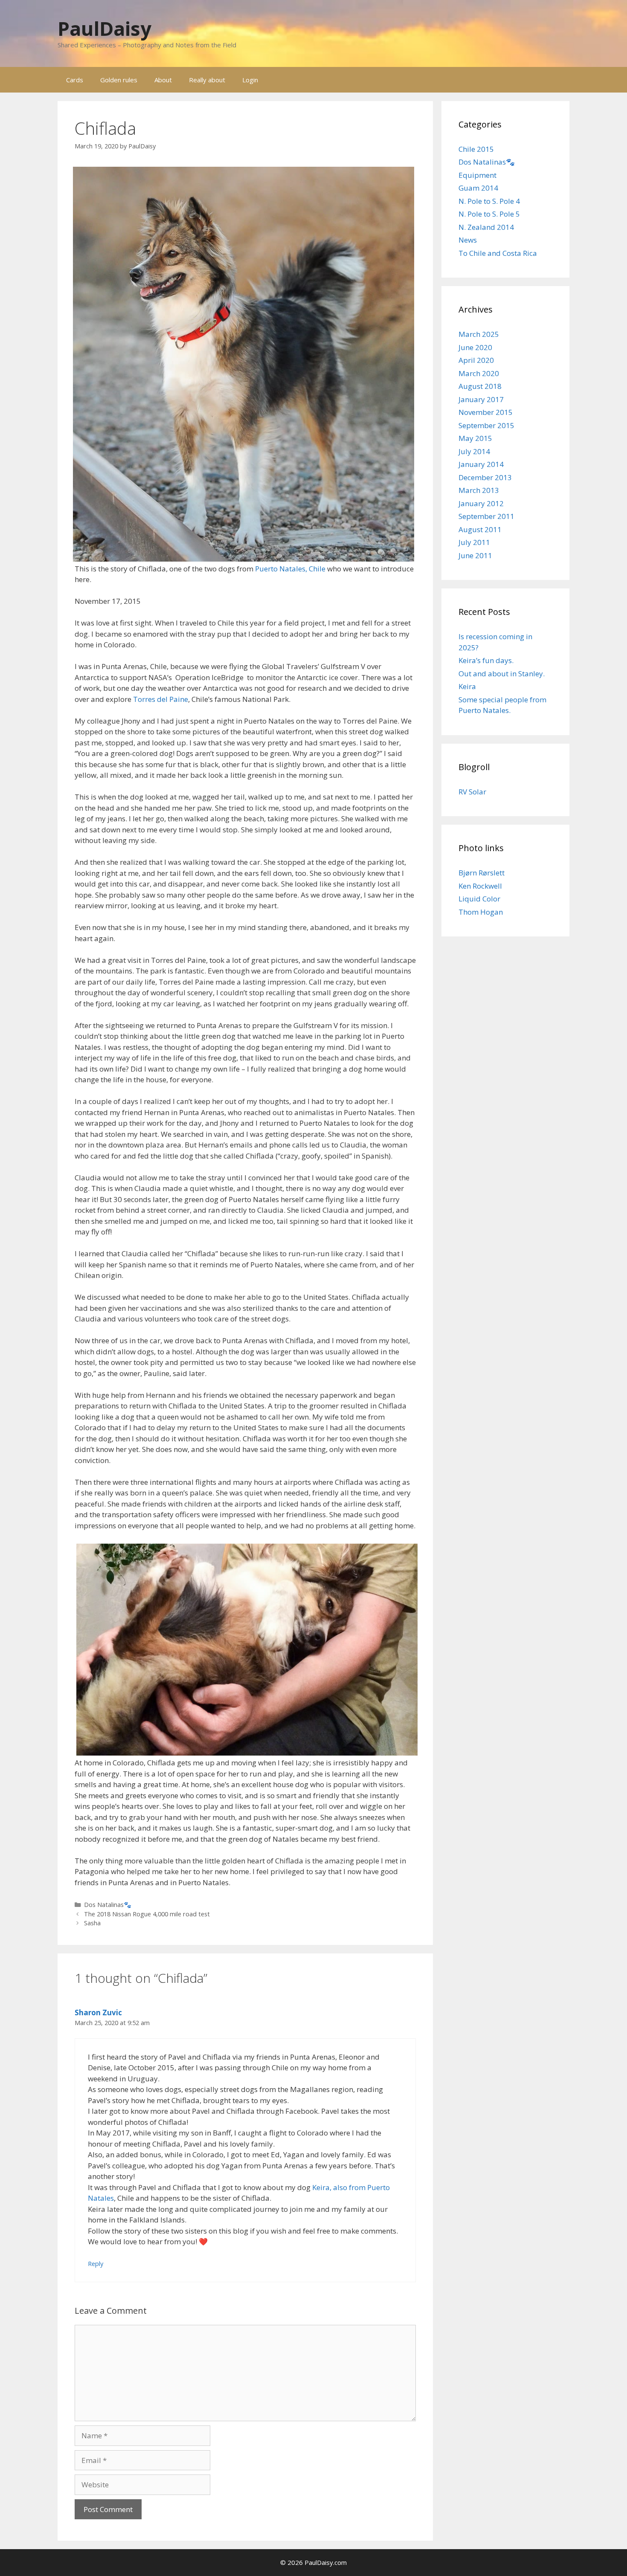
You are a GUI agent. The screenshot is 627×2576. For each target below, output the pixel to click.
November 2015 (486, 412)
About (163, 80)
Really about (207, 80)
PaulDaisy (104, 28)
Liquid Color (479, 899)
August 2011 (480, 529)
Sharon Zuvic (98, 2012)
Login (250, 80)
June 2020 (475, 347)
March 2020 (479, 373)
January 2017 (481, 399)
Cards (75, 80)
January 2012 (481, 503)
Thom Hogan (481, 912)
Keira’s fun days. (486, 660)
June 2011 (475, 555)
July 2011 (474, 542)
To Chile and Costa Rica (498, 253)
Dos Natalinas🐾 (108, 1905)
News (468, 240)
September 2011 (486, 516)
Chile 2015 (476, 149)
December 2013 (485, 477)
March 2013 (479, 490)
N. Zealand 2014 (486, 227)
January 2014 (481, 464)
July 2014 (474, 451)
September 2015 (486, 425)
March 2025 (479, 334)
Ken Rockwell (480, 886)
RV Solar (472, 792)
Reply (96, 2264)
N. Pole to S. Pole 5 (489, 214)
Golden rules (119, 80)
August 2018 (480, 386)
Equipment (478, 175)
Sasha (92, 1923)
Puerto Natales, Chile (290, 569)
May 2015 (475, 438)
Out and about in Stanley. (502, 674)
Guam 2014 (478, 188)
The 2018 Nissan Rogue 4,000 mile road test (147, 1914)
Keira (467, 686)
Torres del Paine (161, 699)
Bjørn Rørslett (482, 873)
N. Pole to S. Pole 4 (489, 201)
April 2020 (476, 360)
